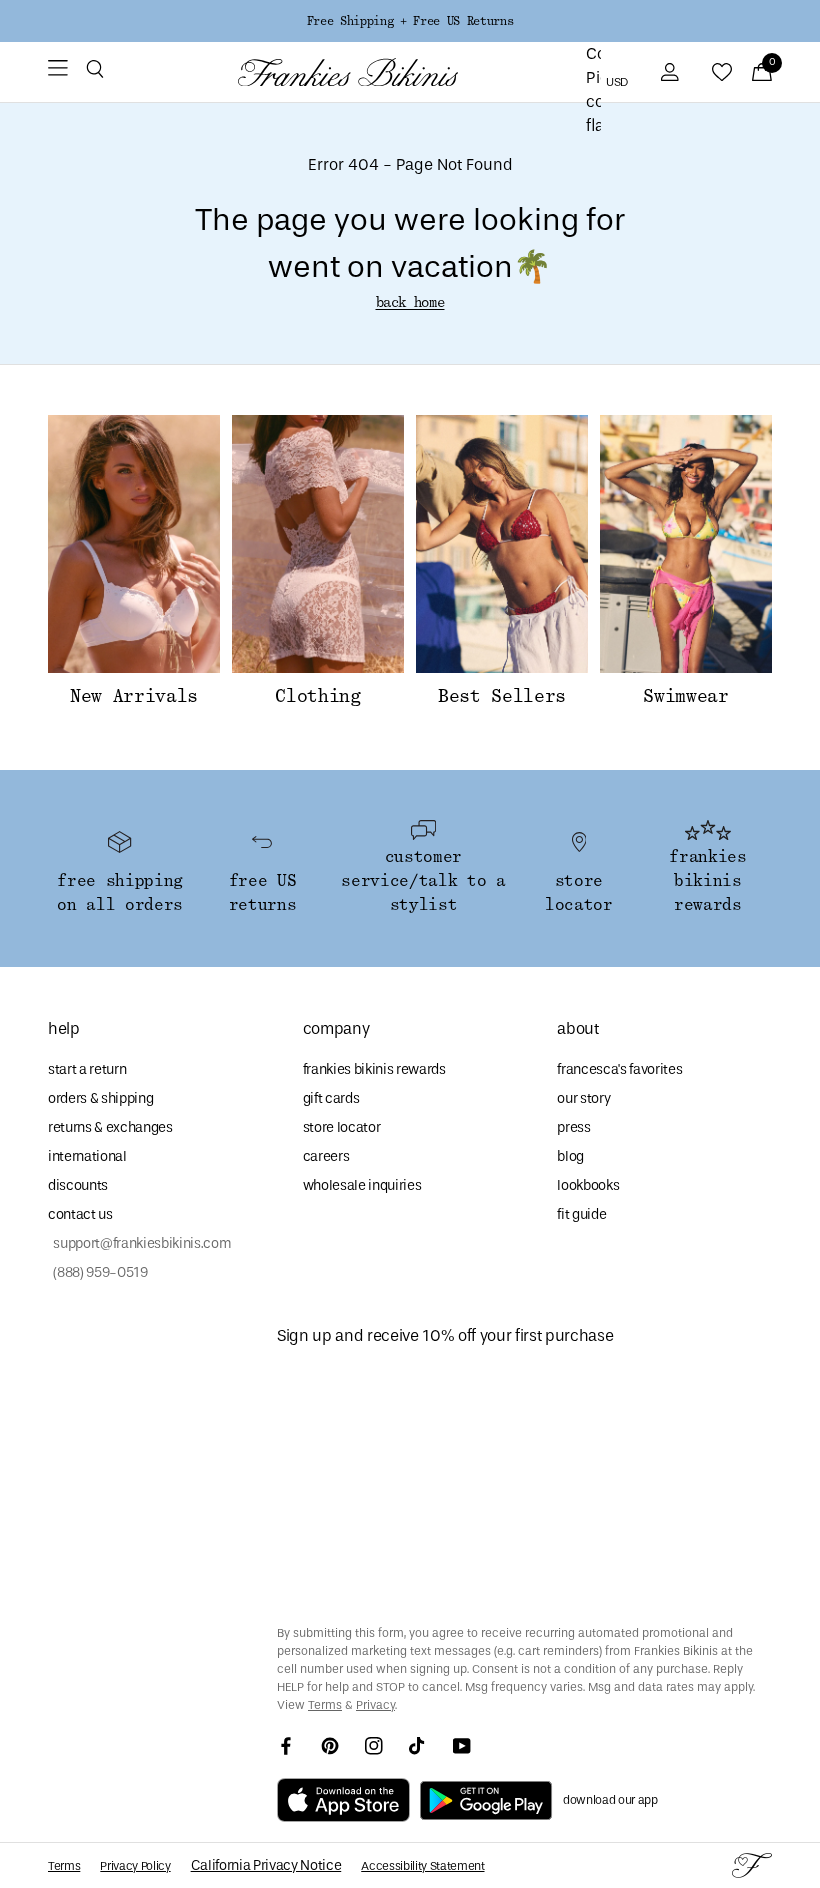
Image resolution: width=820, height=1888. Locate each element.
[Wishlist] (722, 72)
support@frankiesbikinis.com (139, 1243)
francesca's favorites (619, 1069)
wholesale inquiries (362, 1185)
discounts (78, 1185)
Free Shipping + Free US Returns (410, 21)
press (573, 1127)
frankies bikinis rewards (374, 1069)
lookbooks (588, 1185)
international (87, 1156)
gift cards (331, 1098)
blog (570, 1156)
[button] (95, 72)
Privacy (375, 1705)
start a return (87, 1069)
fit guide (581, 1214)
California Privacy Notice (266, 1865)
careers (326, 1156)
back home (410, 303)
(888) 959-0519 (98, 1272)
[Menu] (58, 72)
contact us (80, 1214)
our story (583, 1098)
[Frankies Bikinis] (348, 72)
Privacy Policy (135, 1866)
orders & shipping (100, 1098)
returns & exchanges (110, 1127)
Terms (325, 1705)
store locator (342, 1127)
